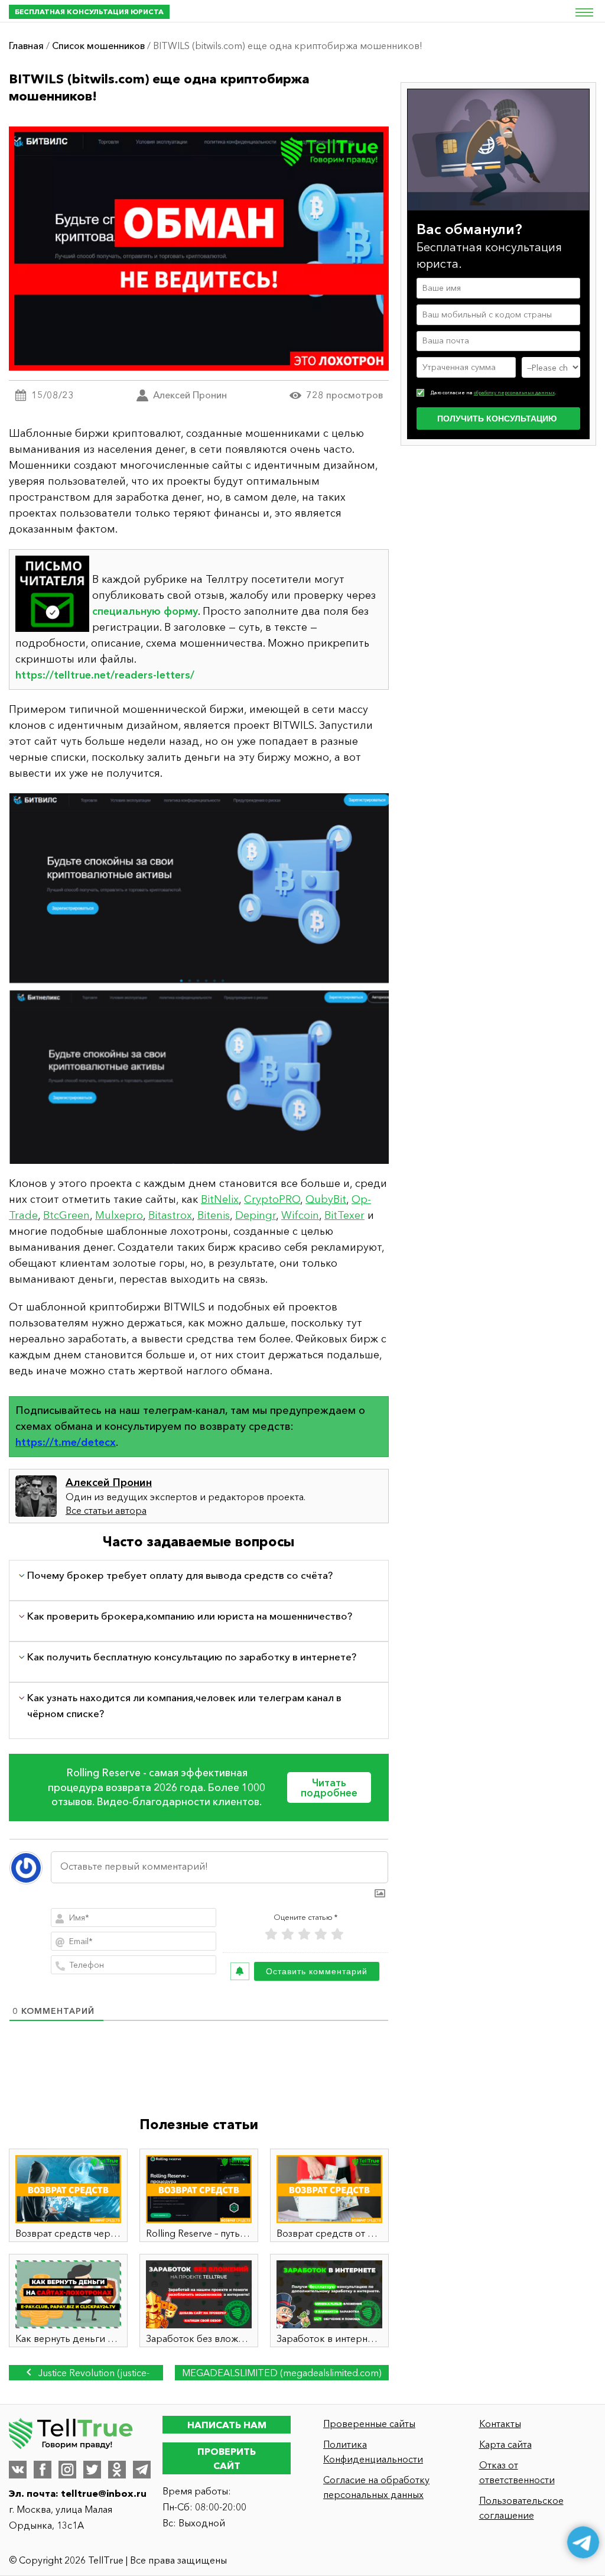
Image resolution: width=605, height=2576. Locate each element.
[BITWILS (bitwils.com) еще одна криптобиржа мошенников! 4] (199, 979)
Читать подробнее (329, 1787)
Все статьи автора (106, 1510)
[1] (271, 1934)
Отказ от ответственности (517, 2472)
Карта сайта (505, 2444)
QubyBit (326, 1199)
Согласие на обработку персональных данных (376, 2487)
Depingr (256, 1215)
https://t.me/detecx (66, 1442)
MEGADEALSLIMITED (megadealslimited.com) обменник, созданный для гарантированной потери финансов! (282, 2374)
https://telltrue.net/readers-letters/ (105, 675)
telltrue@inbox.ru (104, 2493)
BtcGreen (66, 1215)
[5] (337, 1934)
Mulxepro (119, 1215)
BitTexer (344, 1215)
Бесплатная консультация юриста (89, 12)
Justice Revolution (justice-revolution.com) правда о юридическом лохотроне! (88, 2374)
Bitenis (214, 1215)
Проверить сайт (227, 2458)
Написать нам (227, 2425)
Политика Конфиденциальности (373, 2452)
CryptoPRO (272, 1199)
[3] (304, 1934)
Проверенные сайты (369, 2423)
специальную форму (145, 611)
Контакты (500, 2423)
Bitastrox (170, 1215)
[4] (321, 1934)
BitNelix (220, 1199)
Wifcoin (300, 1215)
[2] (288, 1934)
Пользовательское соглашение (521, 2508)
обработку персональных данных (514, 392)
